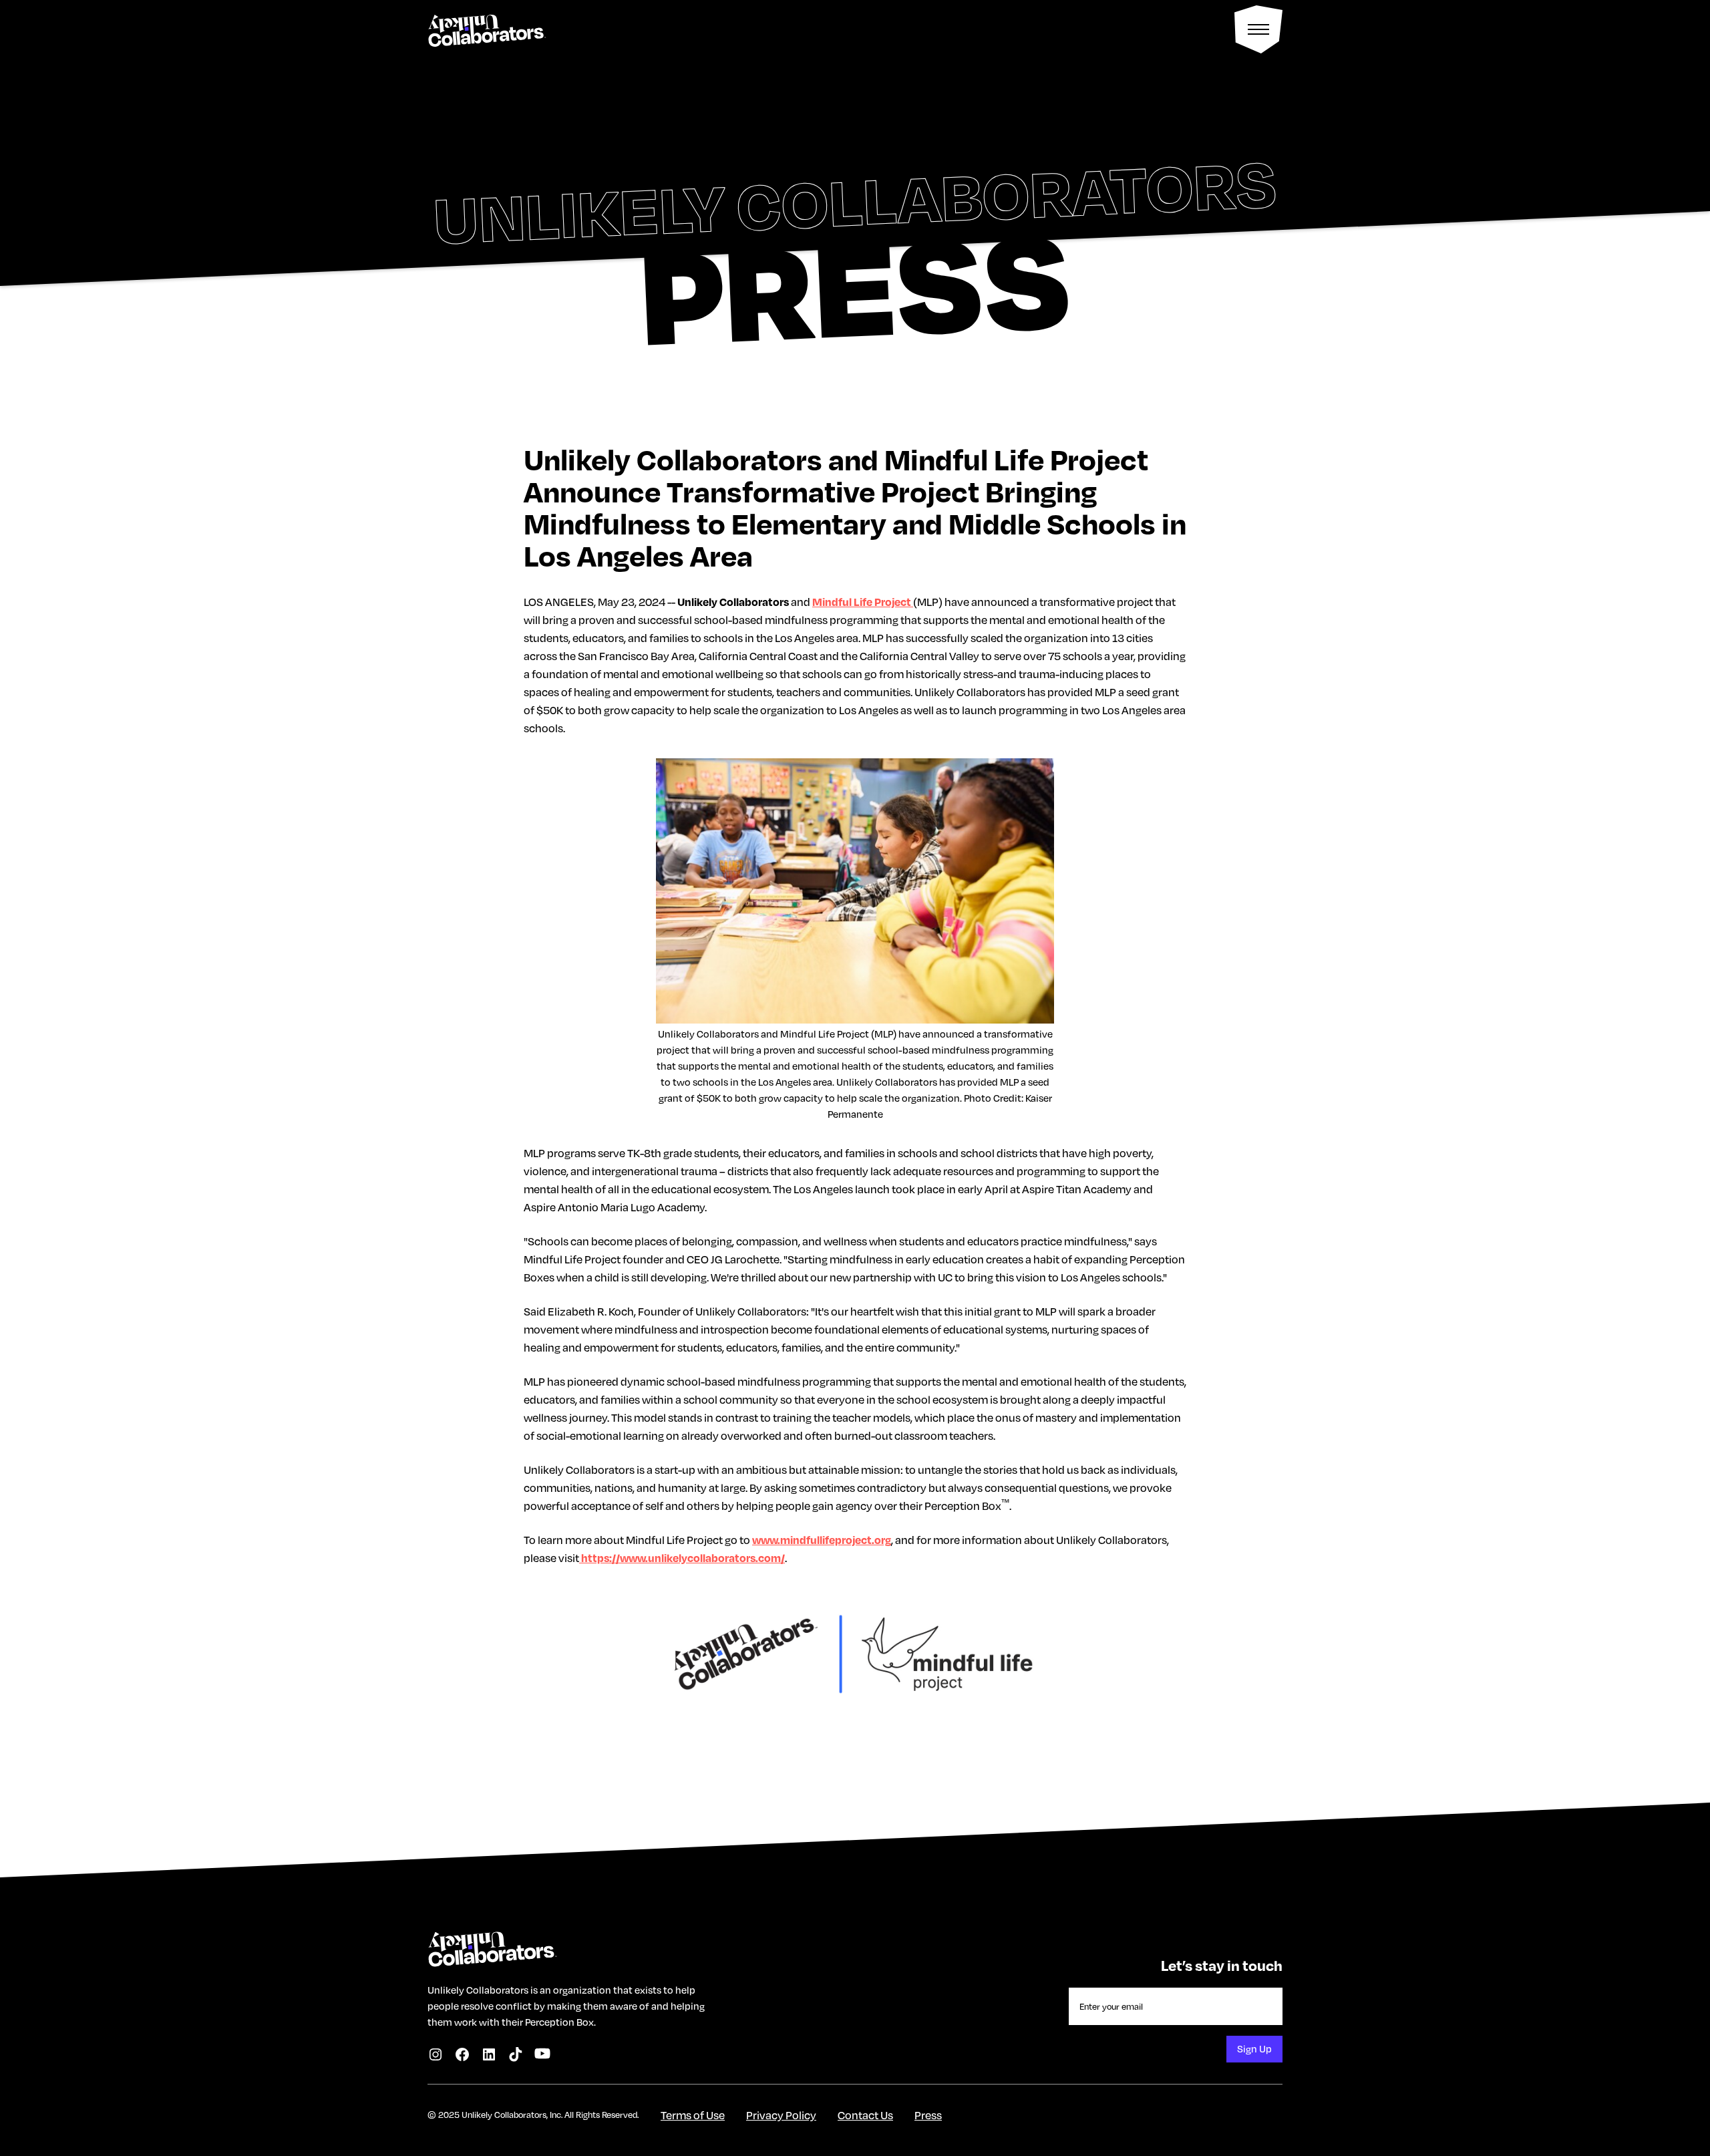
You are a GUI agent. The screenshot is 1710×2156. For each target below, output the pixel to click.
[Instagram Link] (436, 2054)
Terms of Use (693, 2115)
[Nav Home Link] (486, 29)
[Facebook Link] (462, 2054)
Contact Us (865, 2115)
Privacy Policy (781, 2115)
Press (928, 2115)
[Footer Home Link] (492, 1945)
